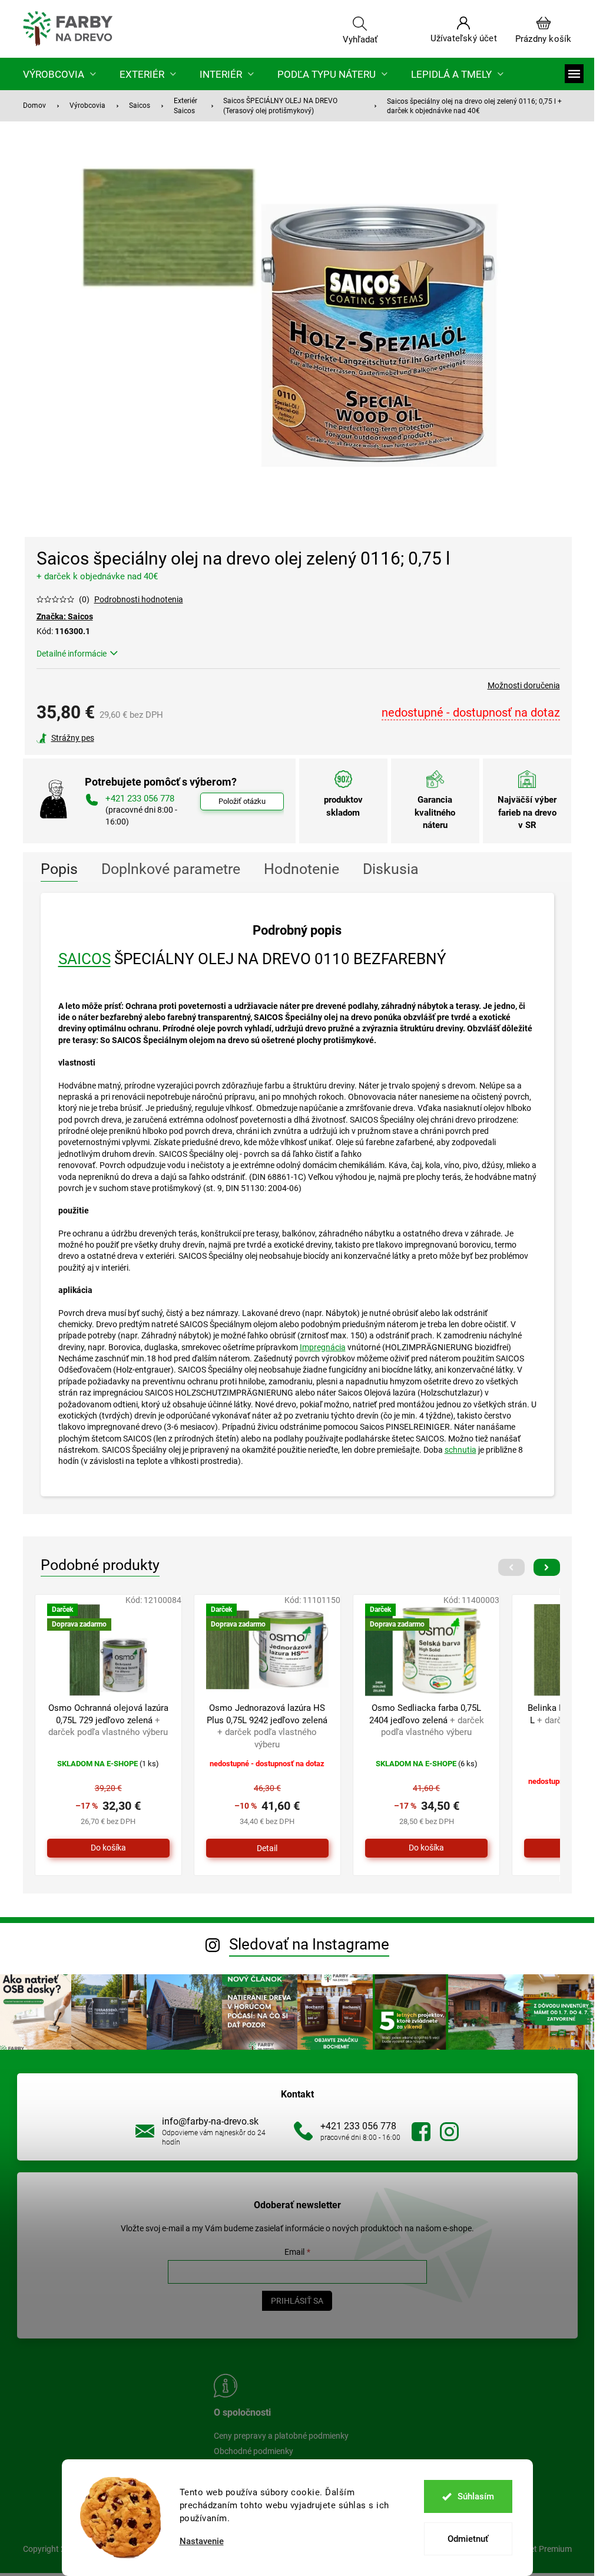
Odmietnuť (468, 2539)
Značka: (65, 616)
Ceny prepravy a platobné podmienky (281, 2436)
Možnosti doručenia (524, 685)
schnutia (460, 1450)
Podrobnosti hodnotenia (139, 599)
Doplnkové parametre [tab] (171, 869)
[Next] (547, 1567)
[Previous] (511, 1567)
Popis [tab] (59, 869)
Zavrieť (117, 738)
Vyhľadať (360, 39)
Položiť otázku (242, 801)
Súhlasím (476, 2496)
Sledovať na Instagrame (309, 1944)
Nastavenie (202, 2542)
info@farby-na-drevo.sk (210, 2121)
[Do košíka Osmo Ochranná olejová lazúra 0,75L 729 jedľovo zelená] (108, 1848)
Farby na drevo (421, 2132)
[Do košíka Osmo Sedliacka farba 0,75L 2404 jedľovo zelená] (426, 1848)
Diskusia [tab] (391, 869)
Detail (267, 1848)
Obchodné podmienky (254, 2451)
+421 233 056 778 (358, 2126)
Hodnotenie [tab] (301, 869)
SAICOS (85, 959)
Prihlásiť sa (297, 2301)
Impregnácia (323, 1347)
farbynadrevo (449, 2132)
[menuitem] (59, 74)
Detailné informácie (72, 654)
